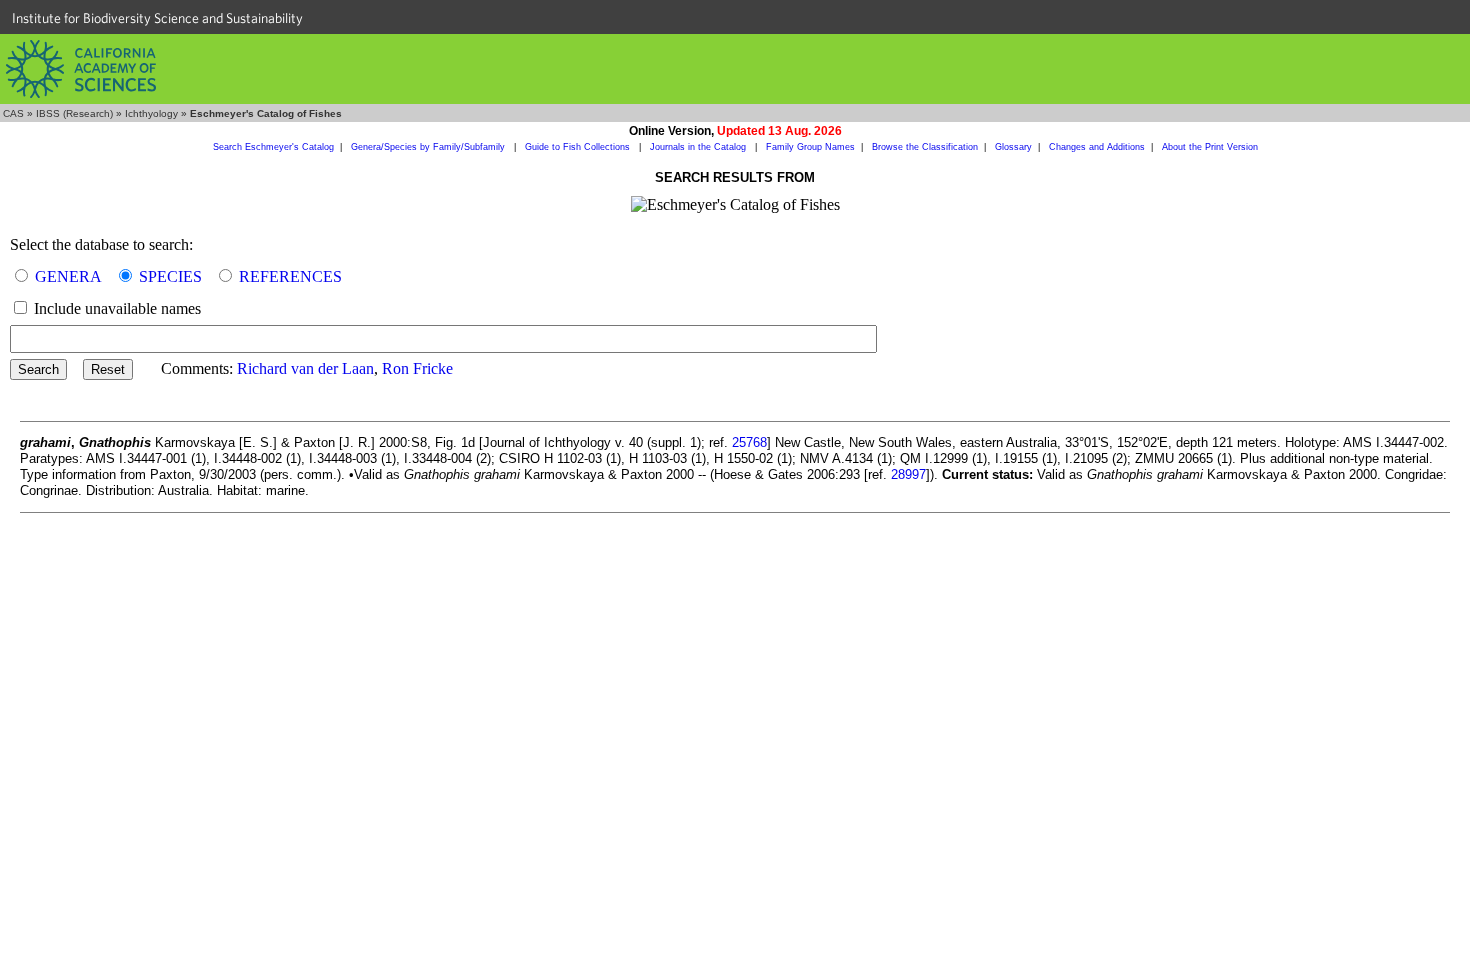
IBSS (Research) (74, 113)
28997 (908, 474)
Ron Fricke (417, 368)
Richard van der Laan (305, 368)
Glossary (1013, 147)
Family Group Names (810, 147)
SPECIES (170, 276)
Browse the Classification (925, 147)
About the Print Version (1210, 147)
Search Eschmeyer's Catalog (273, 147)
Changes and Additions (1097, 147)
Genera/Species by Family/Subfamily (429, 147)
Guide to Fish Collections (579, 147)
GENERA (68, 276)
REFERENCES (290, 276)
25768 (749, 442)
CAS (13, 113)
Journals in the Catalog (699, 147)
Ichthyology (151, 113)
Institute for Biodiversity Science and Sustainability (157, 18)
